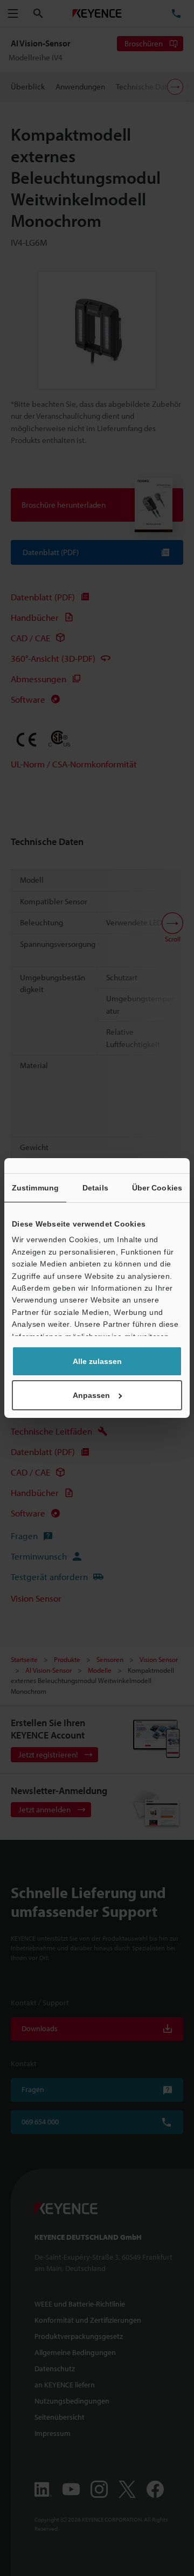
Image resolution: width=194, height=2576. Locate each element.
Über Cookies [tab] (157, 1188)
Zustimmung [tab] (35, 1188)
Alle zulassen (97, 1361)
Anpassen (91, 1395)
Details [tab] (95, 1188)
